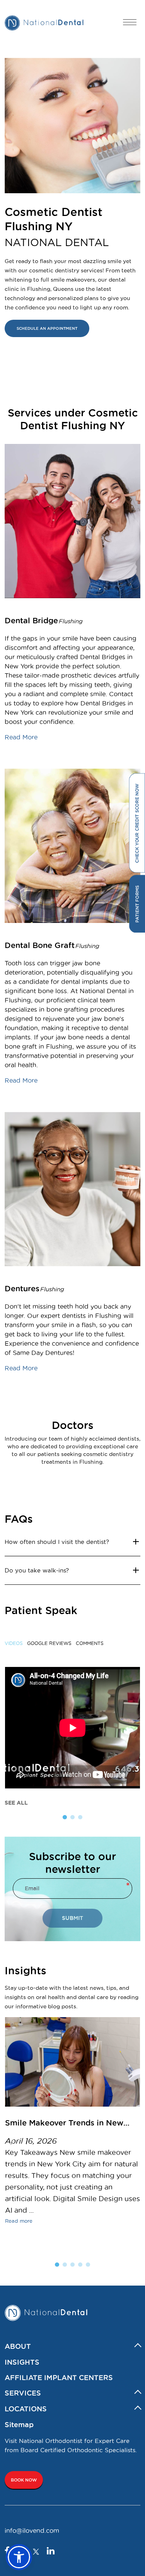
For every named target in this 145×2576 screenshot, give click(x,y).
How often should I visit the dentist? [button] (57, 1542)
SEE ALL (16, 1803)
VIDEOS (14, 1643)
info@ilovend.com (32, 2530)
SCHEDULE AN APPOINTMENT (47, 328)
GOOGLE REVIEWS (49, 1643)
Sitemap (19, 2424)
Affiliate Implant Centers (59, 2377)
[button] (19, 2557)
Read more (19, 2221)
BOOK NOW (24, 2480)
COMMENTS (90, 1643)
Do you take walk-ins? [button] (37, 1570)
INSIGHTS (22, 2362)
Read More (21, 737)
